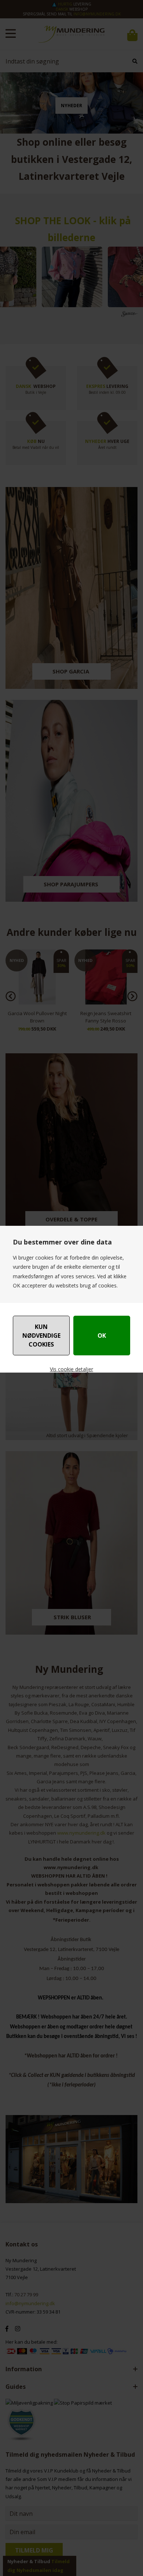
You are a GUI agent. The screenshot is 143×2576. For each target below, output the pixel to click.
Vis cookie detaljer (71, 1369)
